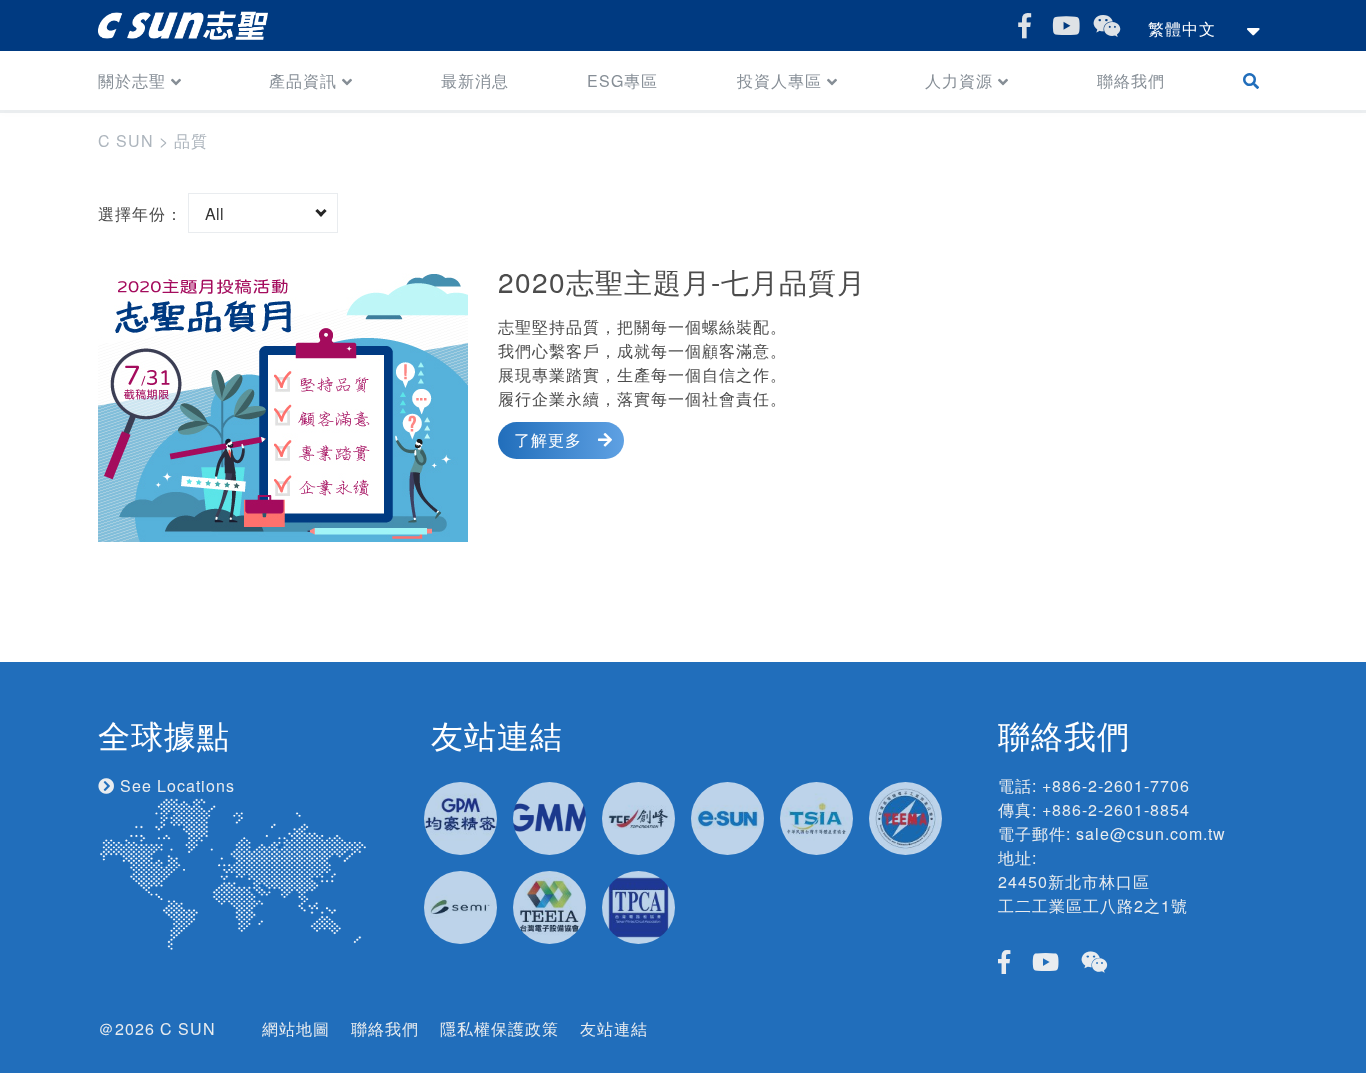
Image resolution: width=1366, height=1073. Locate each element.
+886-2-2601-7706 (1116, 785)
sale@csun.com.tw (1151, 833)
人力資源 (959, 80)
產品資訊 (303, 80)
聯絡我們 (1131, 80)
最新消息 (475, 80)
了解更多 (548, 439)
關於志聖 (132, 80)
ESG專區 (622, 80)
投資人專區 (779, 80)
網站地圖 (296, 1028)
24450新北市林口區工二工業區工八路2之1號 (1093, 893)
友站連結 (614, 1028)
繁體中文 (1182, 28)
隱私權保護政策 (499, 1028)
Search (1255, 80)
